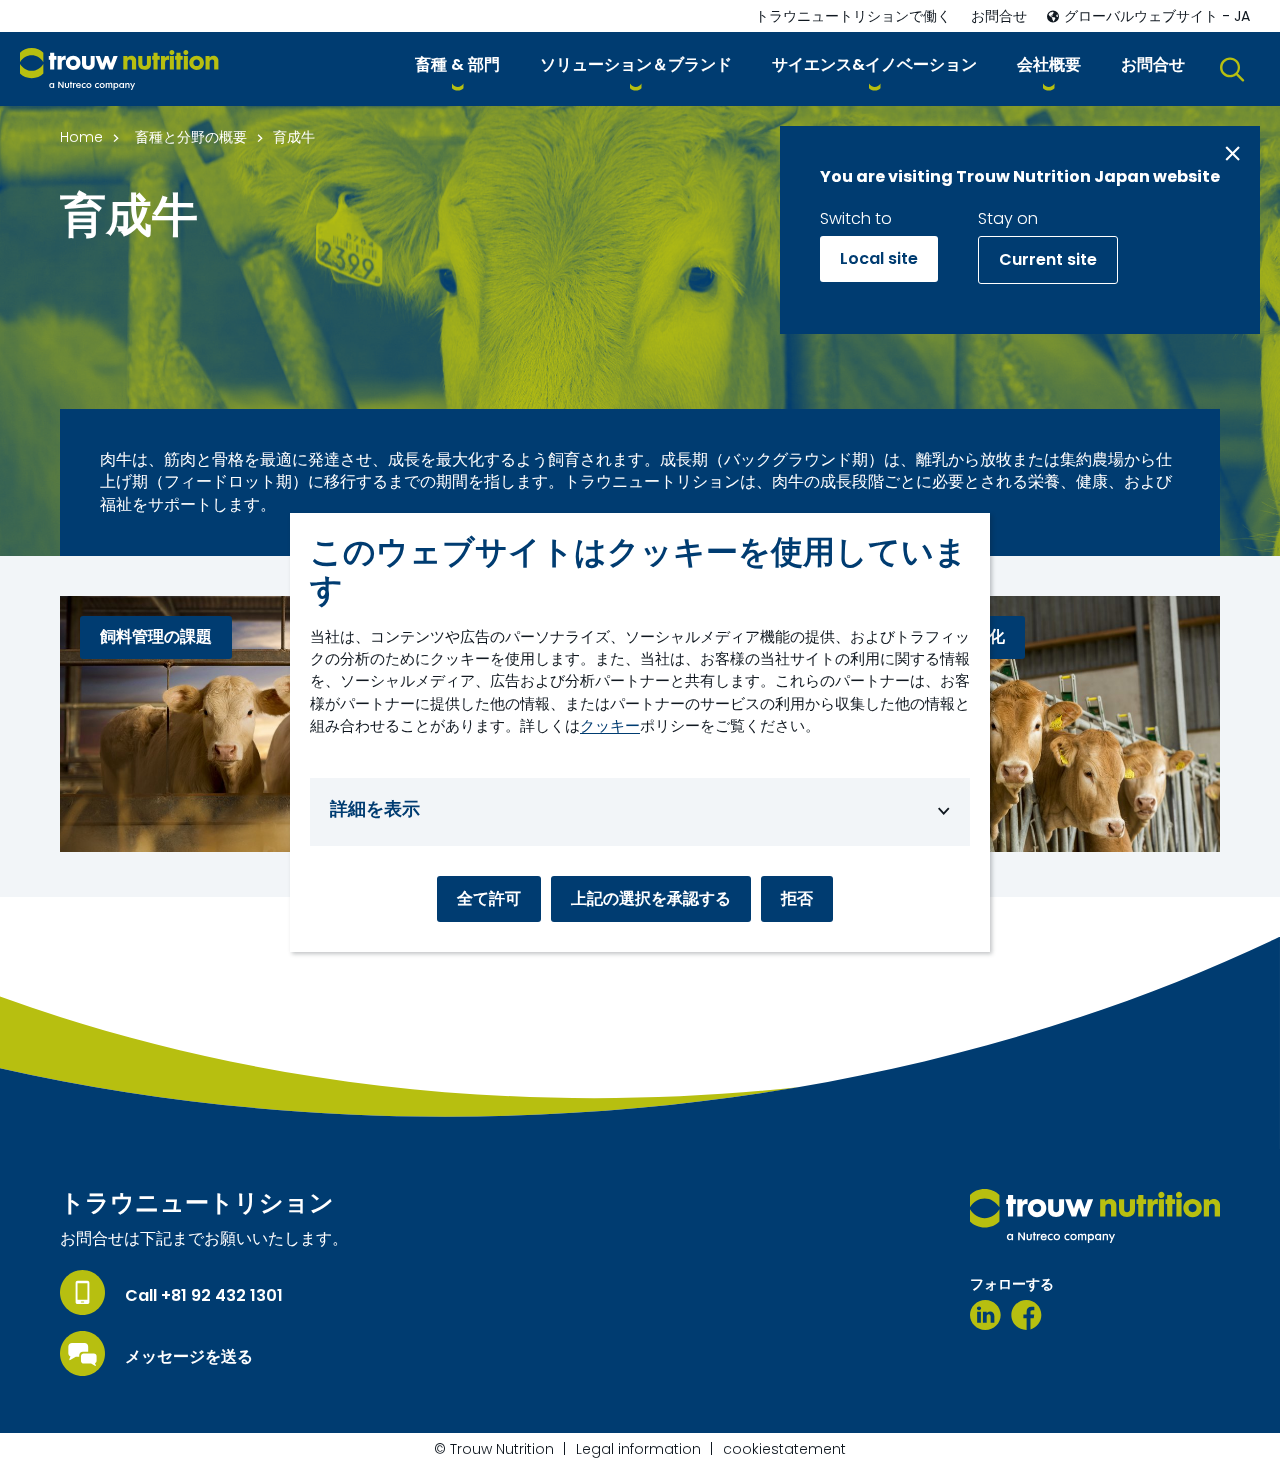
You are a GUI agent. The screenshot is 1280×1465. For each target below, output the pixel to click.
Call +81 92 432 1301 (204, 1296)
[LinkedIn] (985, 1315)
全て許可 (489, 898)
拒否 (797, 898)
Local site (879, 258)
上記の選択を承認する (651, 898)
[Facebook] (1026, 1315)
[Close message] (1232, 153)
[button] (457, 68)
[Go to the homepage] (1095, 1216)
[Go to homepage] (119, 69)
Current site (1048, 259)
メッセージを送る (189, 1357)
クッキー (610, 725)
